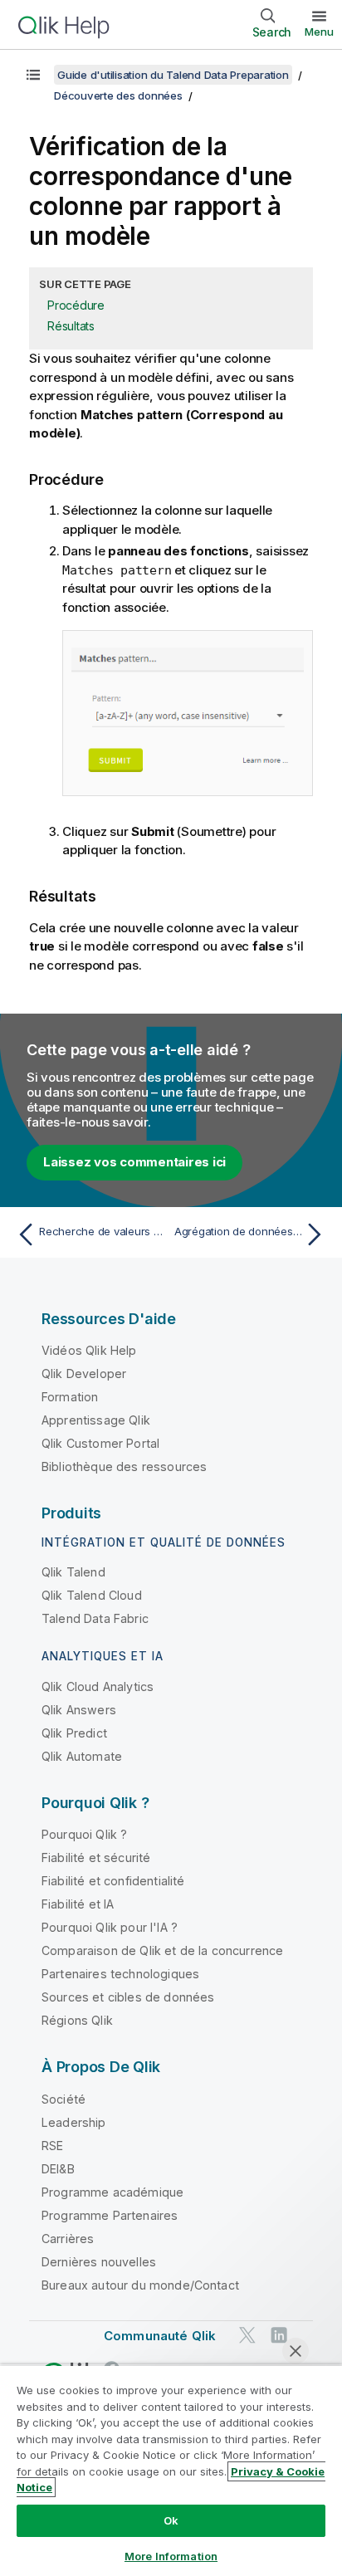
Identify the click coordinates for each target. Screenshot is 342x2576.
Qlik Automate (82, 1756)
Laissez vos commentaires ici (134, 1162)
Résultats (71, 326)
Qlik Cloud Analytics (98, 1686)
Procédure (76, 305)
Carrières (68, 2239)
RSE (52, 2146)
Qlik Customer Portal (100, 1443)
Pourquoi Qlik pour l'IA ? (110, 1927)
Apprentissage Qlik (96, 1420)
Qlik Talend (73, 1572)
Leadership (74, 2122)
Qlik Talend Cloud (92, 1595)
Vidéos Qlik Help (89, 1350)
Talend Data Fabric (95, 1618)
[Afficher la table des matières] (33, 75)
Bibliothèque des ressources (124, 1466)
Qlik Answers (79, 1710)
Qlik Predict (74, 1733)
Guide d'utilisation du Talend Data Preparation (173, 75)
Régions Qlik (77, 2020)
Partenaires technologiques (120, 1974)
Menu (319, 32)
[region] (171, 2470)
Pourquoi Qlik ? (84, 1834)
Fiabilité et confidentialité (113, 1881)
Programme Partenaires (110, 2215)
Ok (171, 2520)
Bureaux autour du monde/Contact (140, 2285)
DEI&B (58, 2169)
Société (64, 2099)
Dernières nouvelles (99, 2262)
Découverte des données (118, 95)
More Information (171, 2556)
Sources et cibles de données (128, 1997)
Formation (70, 1397)
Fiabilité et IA (78, 1904)
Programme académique (112, 2192)
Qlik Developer (84, 1374)
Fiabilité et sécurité (96, 1857)
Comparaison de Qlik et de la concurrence (162, 1950)
